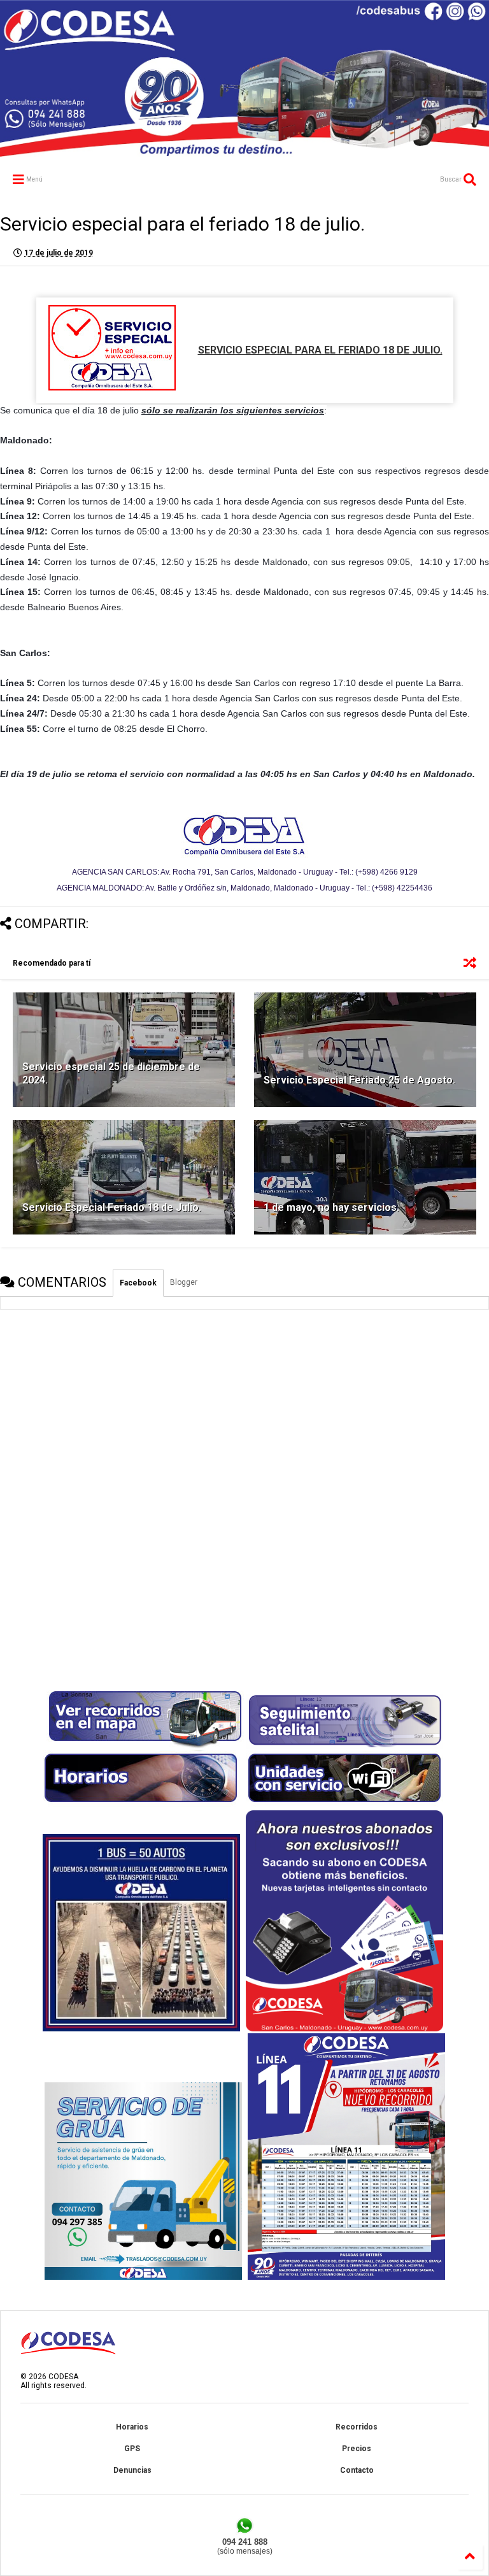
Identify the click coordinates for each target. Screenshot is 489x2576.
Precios (357, 2449)
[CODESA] (244, 151)
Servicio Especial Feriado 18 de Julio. (112, 1207)
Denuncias (132, 2470)
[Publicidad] (346, 2277)
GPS (132, 2449)
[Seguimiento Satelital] (344, 1746)
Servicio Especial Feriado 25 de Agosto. (359, 1080)
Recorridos (357, 2427)
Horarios (132, 2427)
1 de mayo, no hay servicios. (331, 1207)
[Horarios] (141, 1806)
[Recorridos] (145, 1746)
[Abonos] (344, 2029)
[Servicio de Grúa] (143, 2277)
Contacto (357, 2470)
